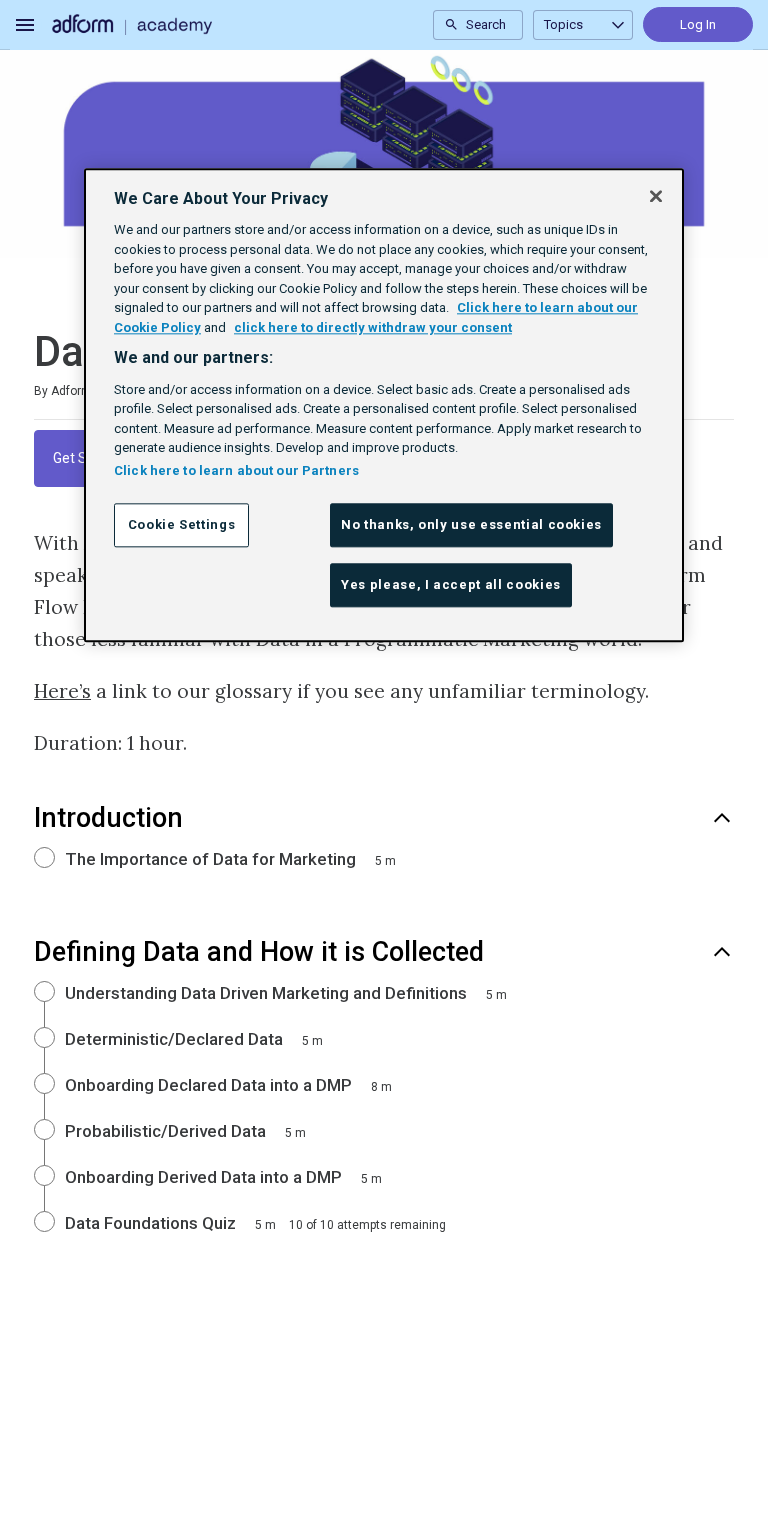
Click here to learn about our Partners (236, 470)
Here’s (62, 691)
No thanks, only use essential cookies (471, 524)
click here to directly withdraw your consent (373, 327)
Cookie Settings (182, 524)
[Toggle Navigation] (26, 25)
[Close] (656, 196)
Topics (563, 24)
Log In (698, 24)
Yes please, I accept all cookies (451, 584)
